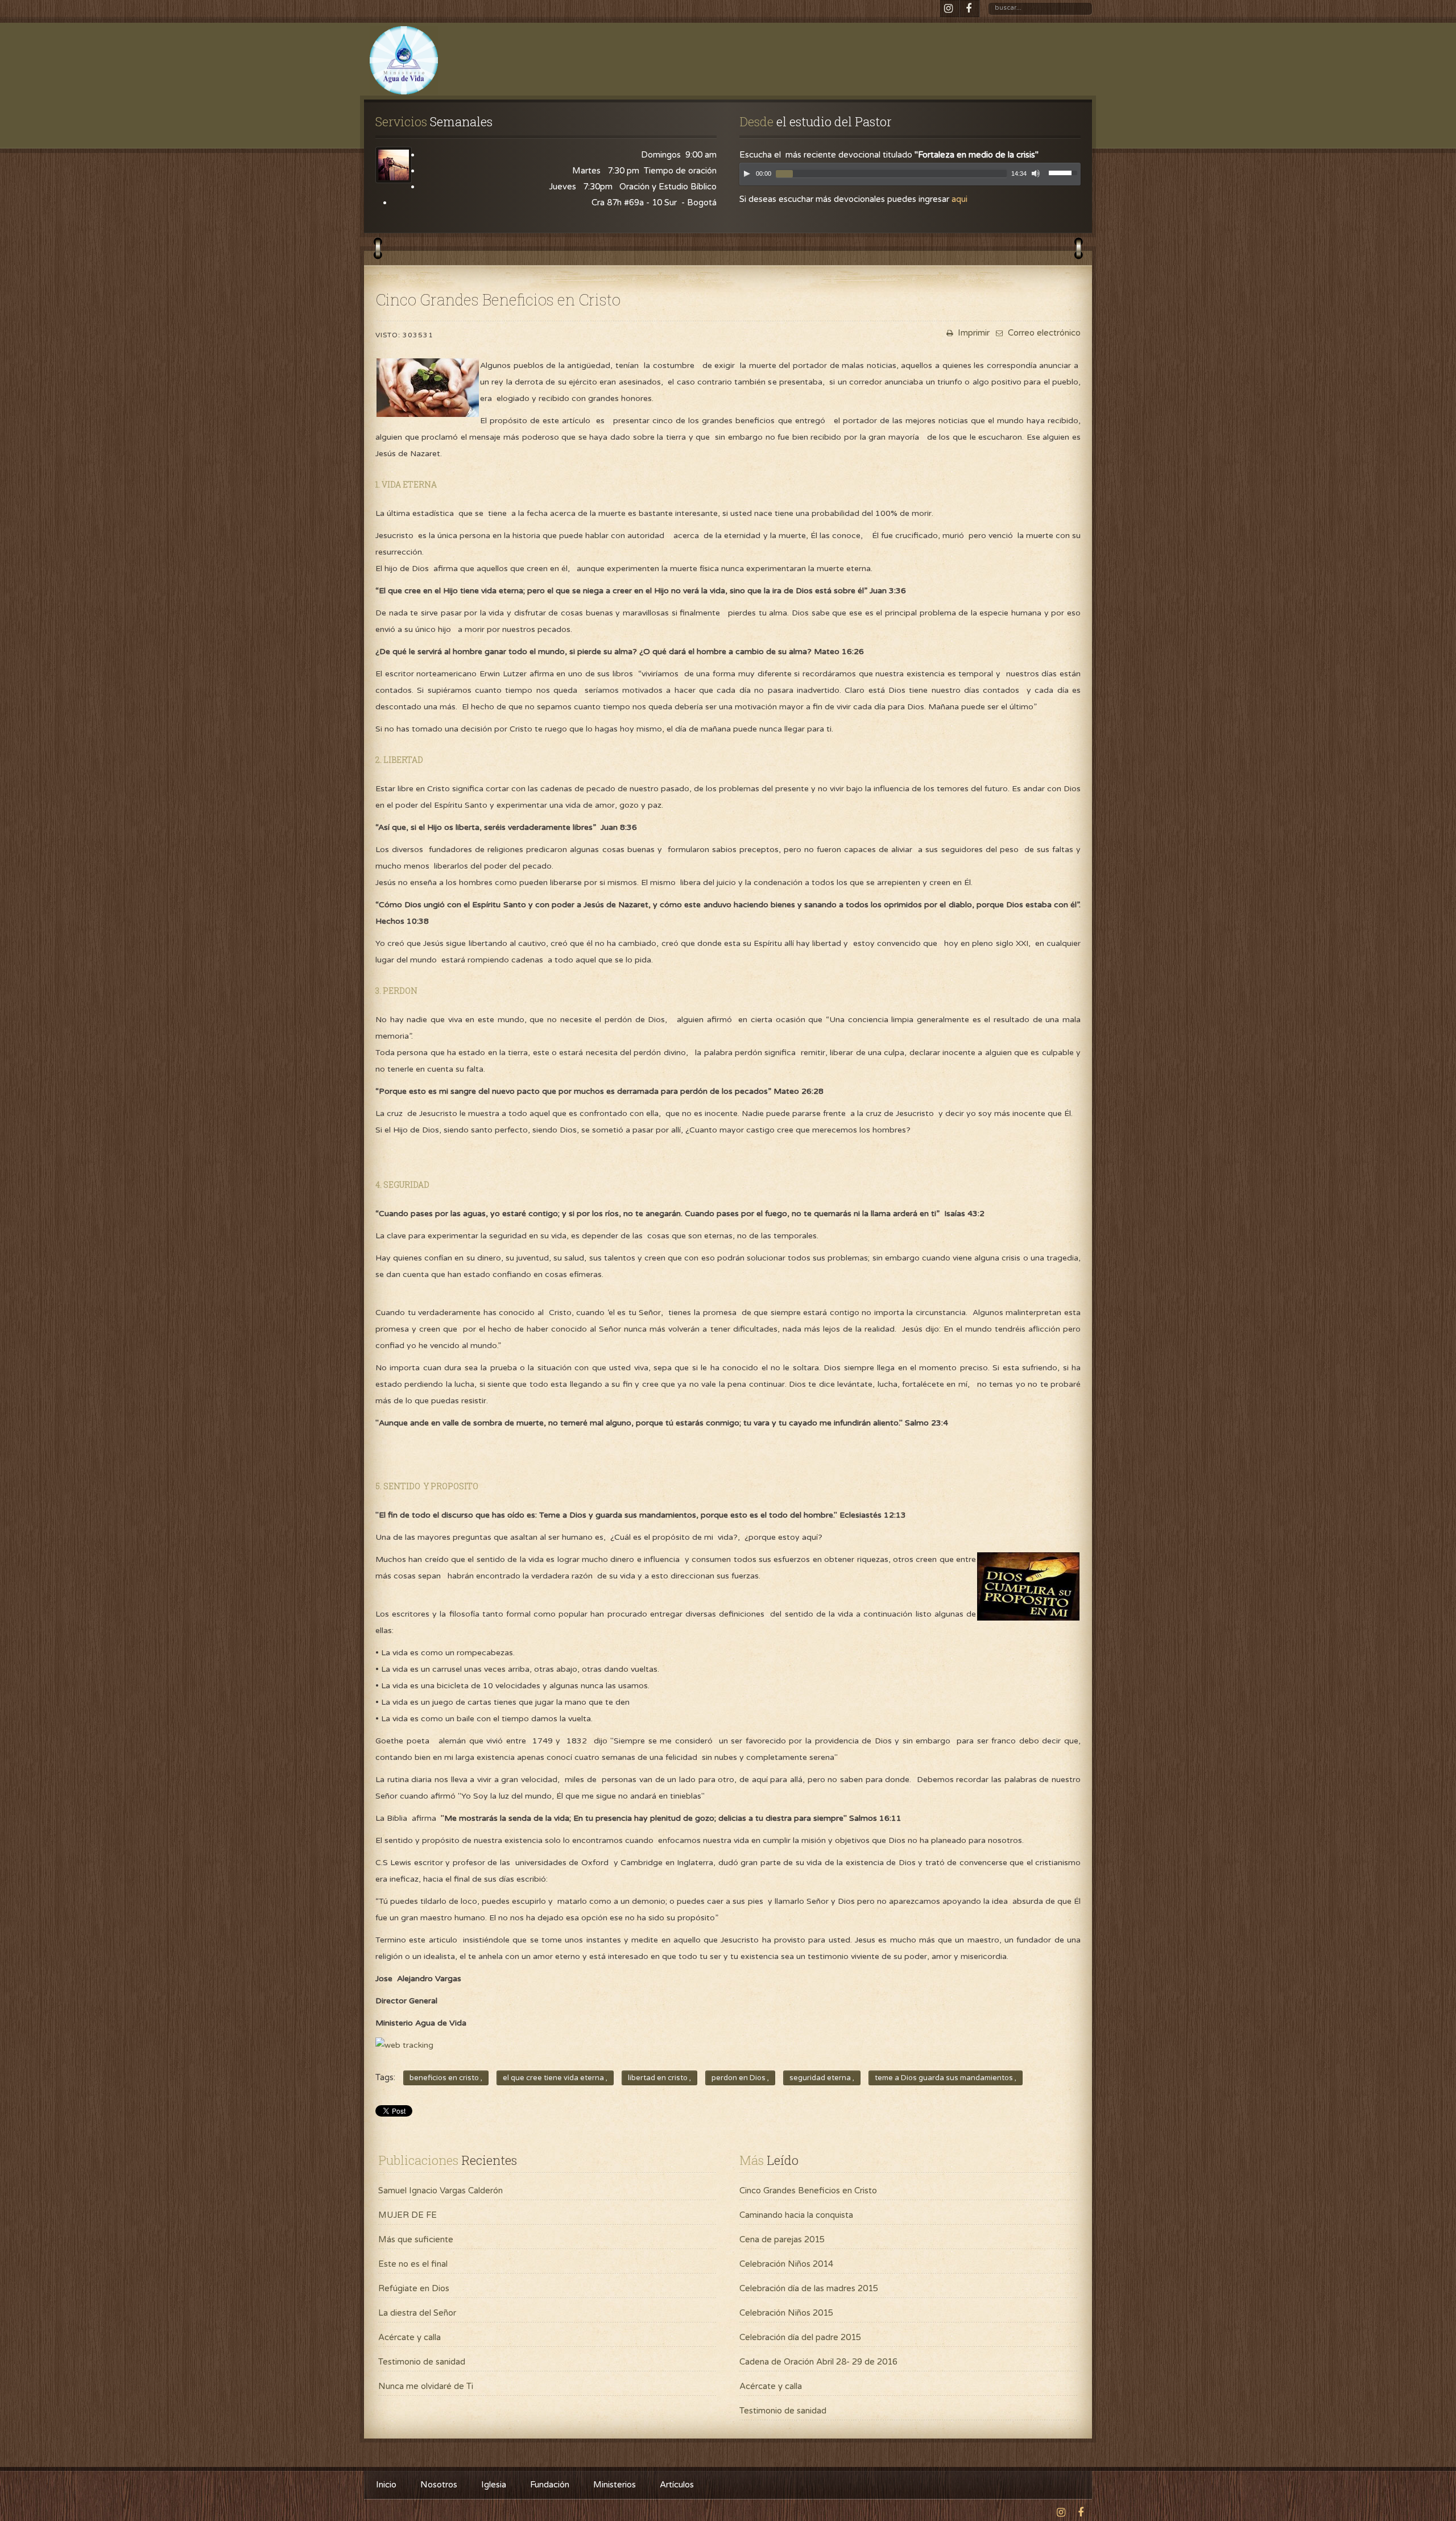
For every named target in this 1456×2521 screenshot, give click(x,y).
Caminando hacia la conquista (796, 2215)
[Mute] (1036, 173)
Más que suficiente (416, 2239)
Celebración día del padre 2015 (800, 2337)
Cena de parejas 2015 (782, 2239)
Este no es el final (413, 2264)
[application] (910, 177)
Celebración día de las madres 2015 (809, 2288)
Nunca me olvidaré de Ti (426, 2386)
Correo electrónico (1043, 333)
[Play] (747, 173)
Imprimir (973, 333)
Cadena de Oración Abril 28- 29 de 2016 (818, 2362)
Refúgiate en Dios (414, 2288)
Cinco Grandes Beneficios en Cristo (808, 2191)
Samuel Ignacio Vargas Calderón (440, 2191)
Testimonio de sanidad (422, 2362)
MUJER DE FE (408, 2215)
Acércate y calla (409, 2337)
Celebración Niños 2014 (786, 2264)
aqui (959, 199)
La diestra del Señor (417, 2313)
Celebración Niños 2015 (786, 2313)
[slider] (1065, 172)
